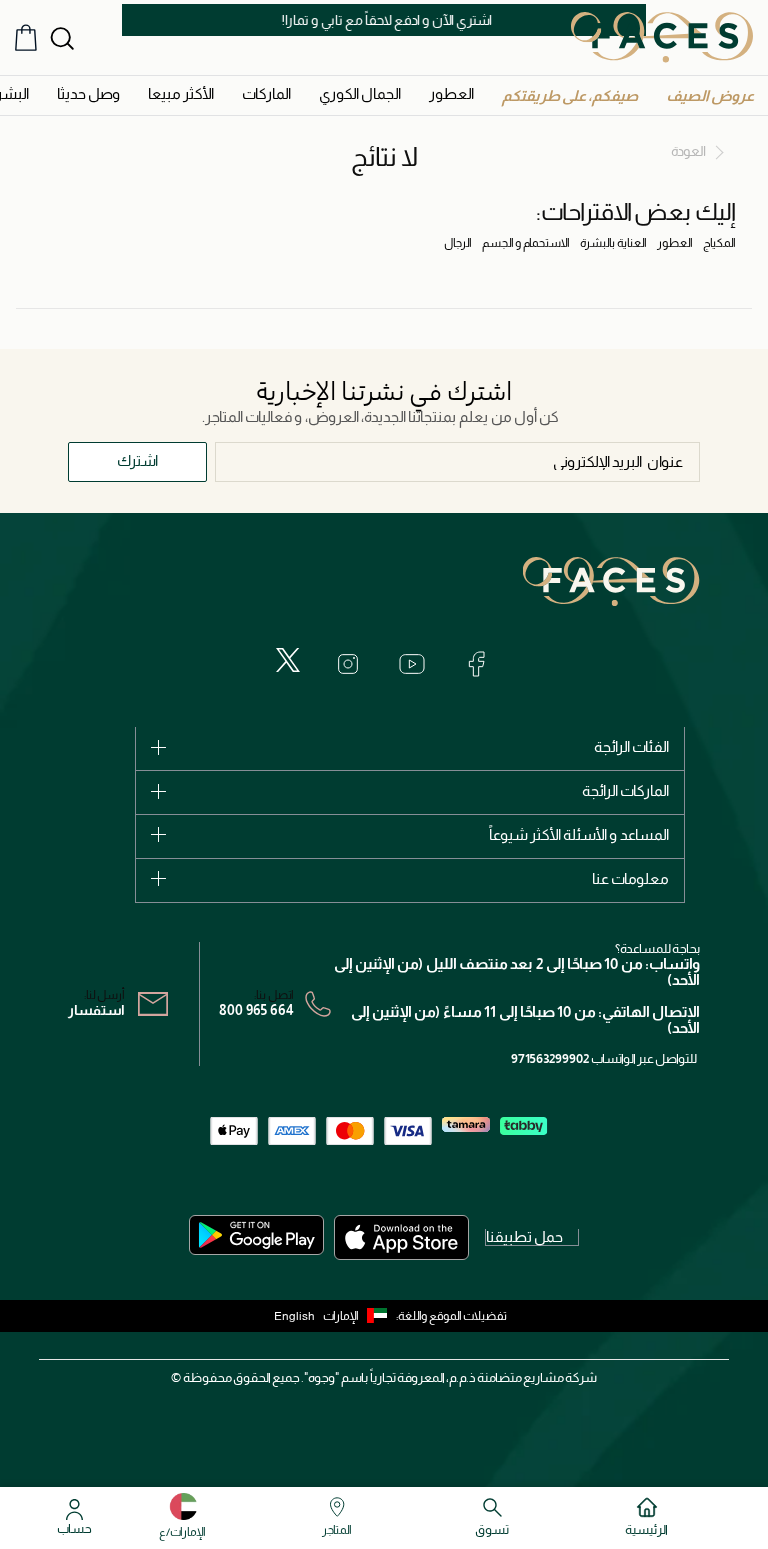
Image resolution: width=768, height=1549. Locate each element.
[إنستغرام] (348, 664)
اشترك (137, 460)
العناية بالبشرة (613, 243)
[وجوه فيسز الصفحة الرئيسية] (662, 37)
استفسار (96, 1010)
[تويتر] (288, 660)
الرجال (458, 243)
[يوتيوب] (412, 664)
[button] (710, 95)
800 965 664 (256, 1010)
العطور (675, 243)
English (294, 1316)
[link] (266, 93)
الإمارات (341, 1316)
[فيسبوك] (476, 664)
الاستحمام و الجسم (526, 243)
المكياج (719, 243)
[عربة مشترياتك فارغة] (26, 37)
